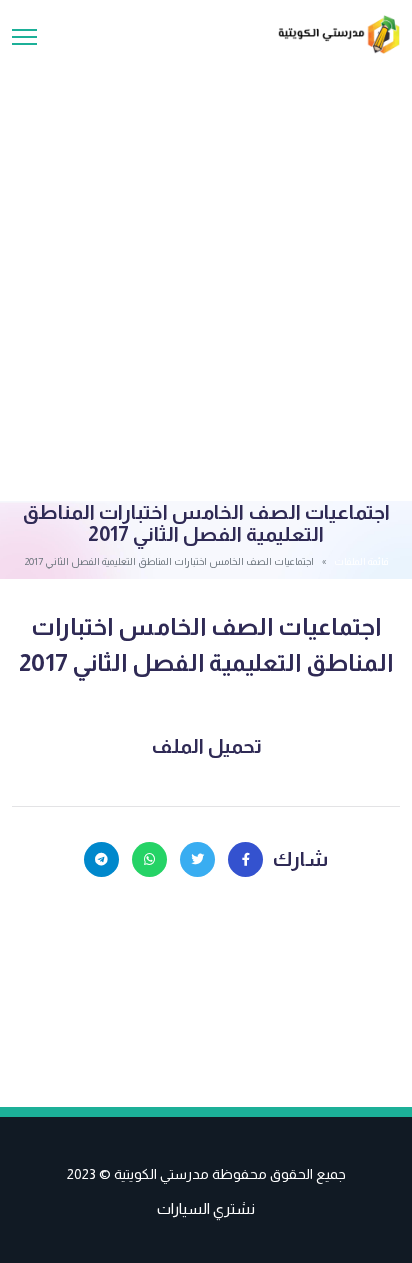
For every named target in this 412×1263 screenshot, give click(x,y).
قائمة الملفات (361, 561)
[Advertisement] (206, 270)
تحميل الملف (206, 746)
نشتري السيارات (206, 1208)
